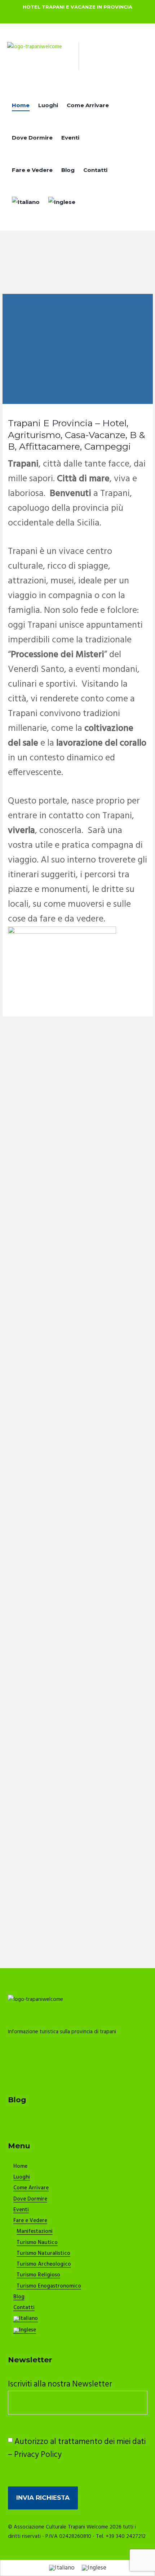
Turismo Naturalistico (43, 2254)
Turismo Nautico (37, 2243)
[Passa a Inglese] (62, 204)
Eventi (70, 138)
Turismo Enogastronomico (49, 2286)
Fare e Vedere (32, 170)
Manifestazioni (35, 2232)
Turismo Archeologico (44, 2265)
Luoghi (48, 105)
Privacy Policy (38, 2455)
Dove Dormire (32, 138)
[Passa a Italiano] (62, 2568)
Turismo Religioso (38, 2275)
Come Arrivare (88, 105)
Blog (68, 170)
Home (21, 105)
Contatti (95, 170)
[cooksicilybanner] (62, 931)
